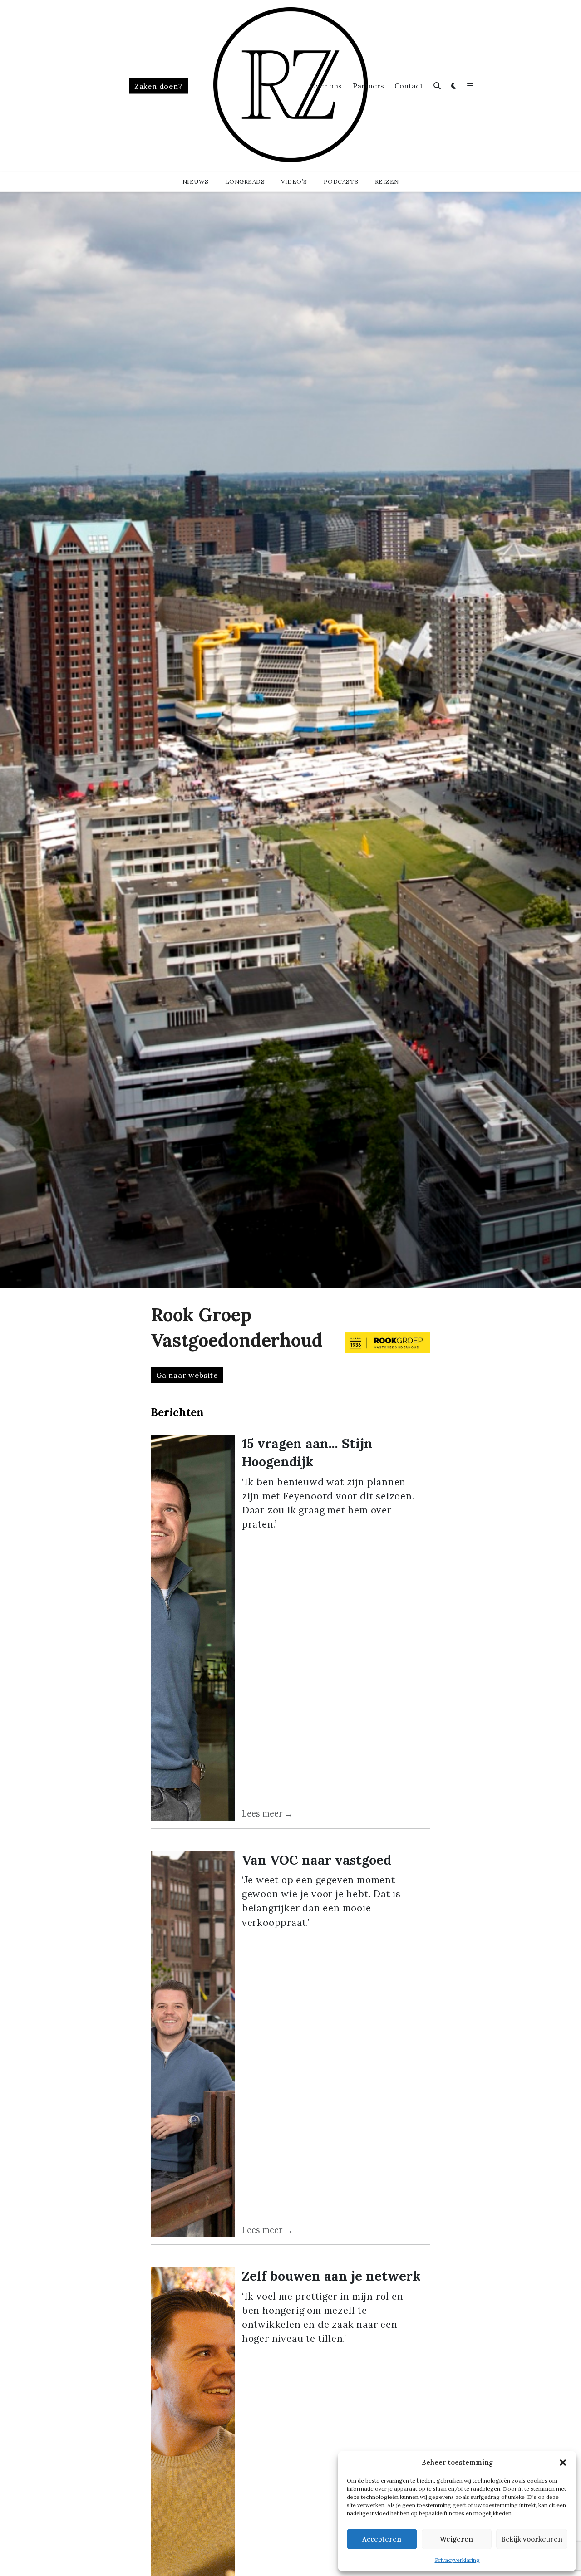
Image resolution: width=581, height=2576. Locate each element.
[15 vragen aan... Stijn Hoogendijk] (193, 1628)
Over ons (326, 86)
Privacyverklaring (457, 2560)
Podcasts (341, 182)
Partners (368, 86)
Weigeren (456, 2539)
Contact (409, 86)
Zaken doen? (158, 86)
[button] (563, 2463)
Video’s (294, 182)
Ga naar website (187, 1375)
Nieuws (196, 182)
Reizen (387, 182)
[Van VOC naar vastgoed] (193, 2044)
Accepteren (382, 2539)
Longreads (245, 182)
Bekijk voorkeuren (532, 2539)
